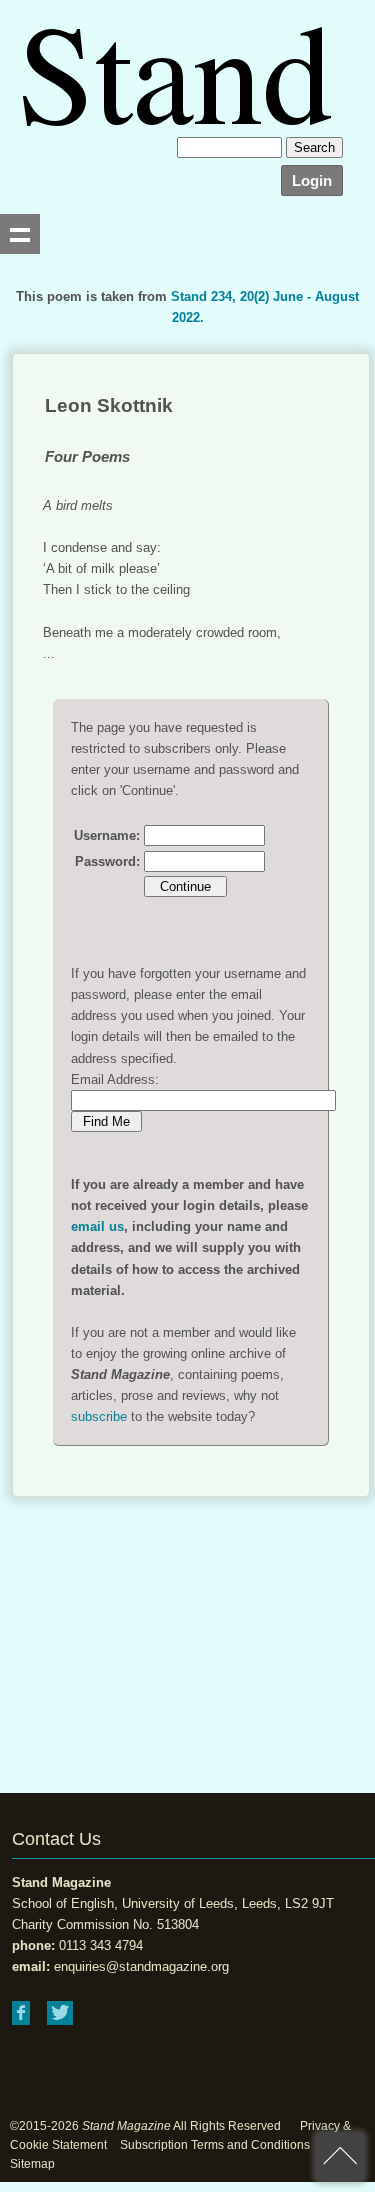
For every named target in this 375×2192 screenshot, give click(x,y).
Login (312, 180)
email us (97, 1226)
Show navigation (20, 234)
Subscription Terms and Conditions (215, 2145)
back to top (340, 2157)
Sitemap (32, 2164)
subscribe (99, 1416)
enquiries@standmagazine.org (141, 1966)
